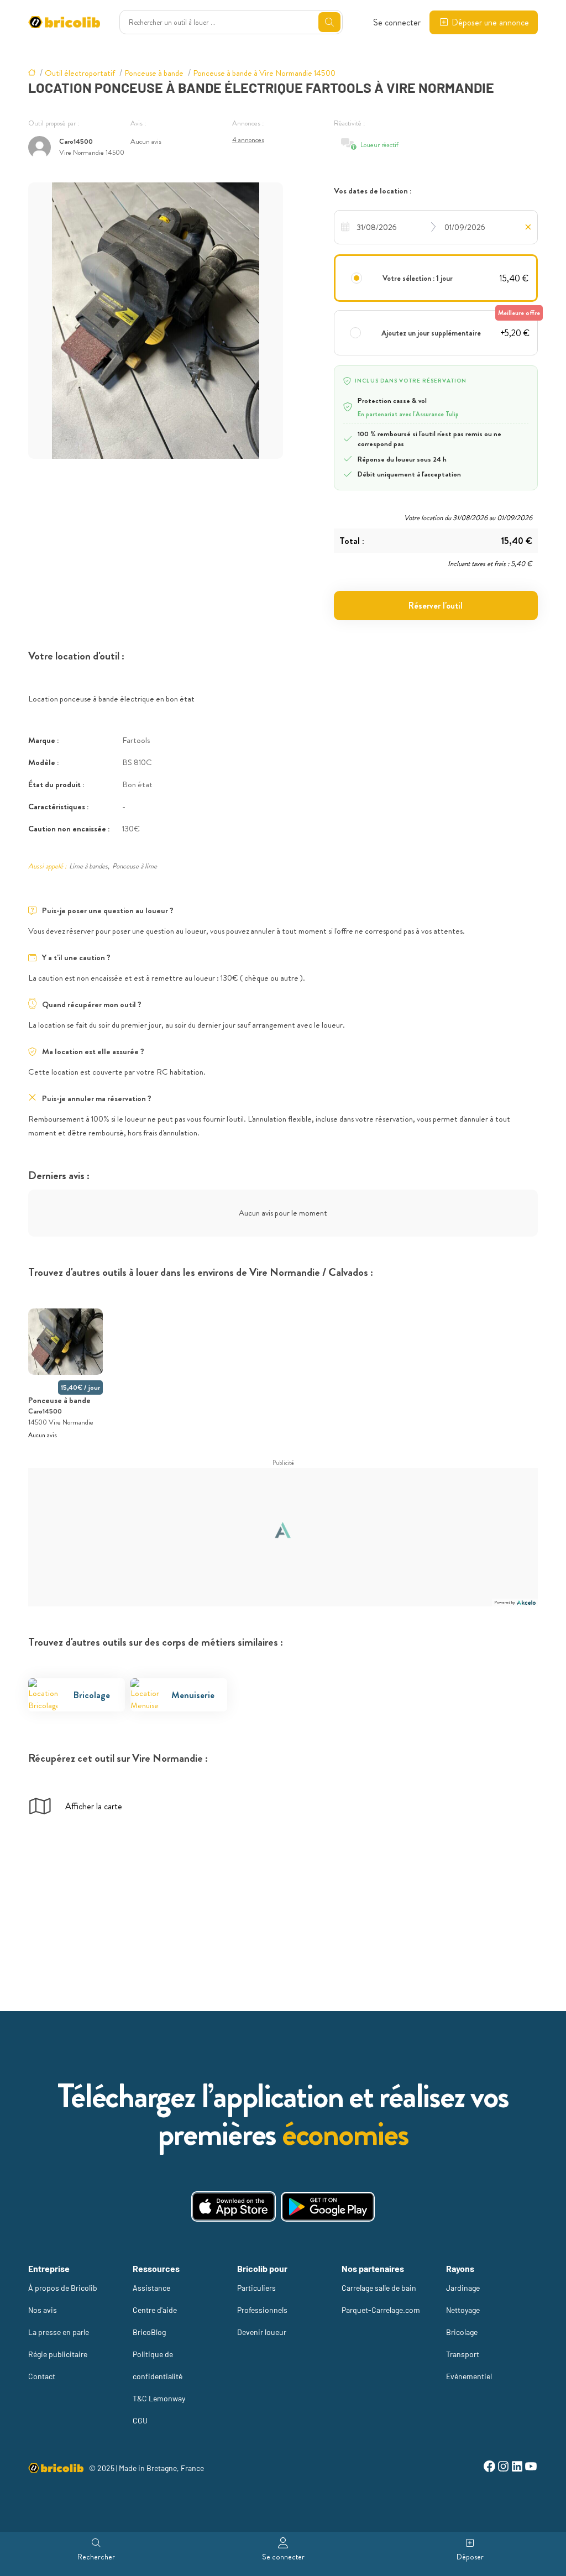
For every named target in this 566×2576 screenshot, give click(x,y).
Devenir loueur (262, 2332)
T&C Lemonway (159, 2398)
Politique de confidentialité (158, 2365)
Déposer (470, 2557)
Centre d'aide (155, 2310)
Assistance (151, 2288)
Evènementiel (469, 2376)
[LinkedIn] (517, 2468)
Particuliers (256, 2288)
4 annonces (248, 140)
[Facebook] (489, 2468)
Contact (42, 2376)
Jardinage (463, 2288)
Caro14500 (76, 141)
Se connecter (397, 22)
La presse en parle (59, 2332)
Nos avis (43, 2310)
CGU (140, 2420)
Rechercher (96, 2557)
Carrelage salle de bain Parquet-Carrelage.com (381, 2299)
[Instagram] (503, 2468)
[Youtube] (531, 2468)
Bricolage (462, 2332)
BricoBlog (149, 2332)
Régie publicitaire (58, 2354)
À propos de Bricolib (63, 2288)
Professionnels (262, 2310)
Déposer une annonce (490, 22)
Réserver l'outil (436, 606)
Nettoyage (463, 2310)
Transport (463, 2354)
